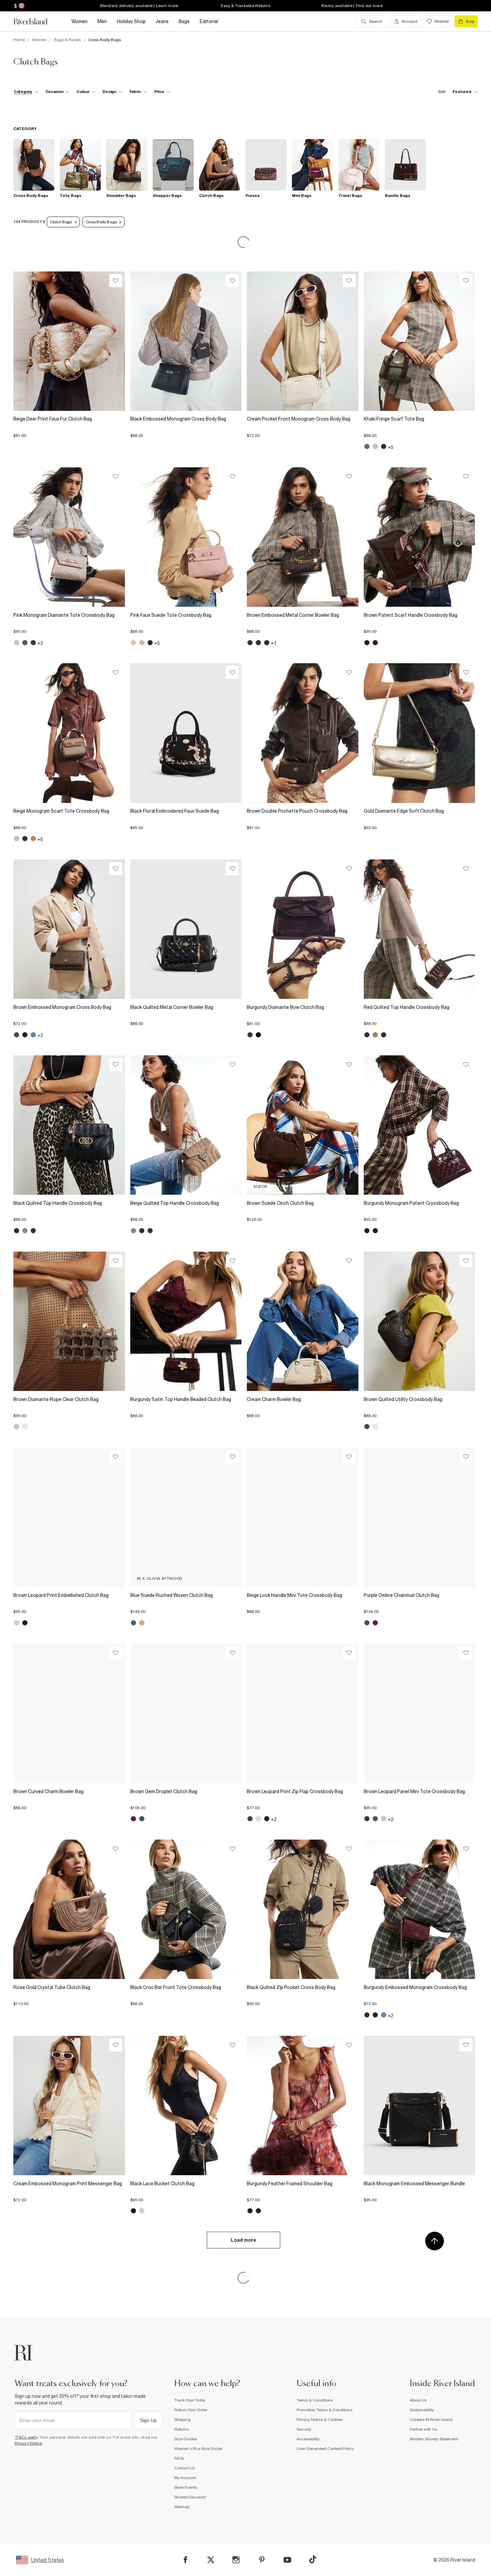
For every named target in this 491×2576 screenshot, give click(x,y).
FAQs (179, 2458)
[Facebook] (186, 2560)
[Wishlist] (116, 281)
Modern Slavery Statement (434, 2439)
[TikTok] (313, 2559)
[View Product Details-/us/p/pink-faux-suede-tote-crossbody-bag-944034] (186, 537)
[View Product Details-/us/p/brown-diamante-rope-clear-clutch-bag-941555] (69, 1321)
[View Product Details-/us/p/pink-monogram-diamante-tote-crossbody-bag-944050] (69, 537)
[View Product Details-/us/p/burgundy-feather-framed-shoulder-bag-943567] (303, 2105)
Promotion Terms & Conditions (324, 2410)
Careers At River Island (431, 2420)
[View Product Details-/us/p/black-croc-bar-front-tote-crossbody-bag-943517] (186, 1909)
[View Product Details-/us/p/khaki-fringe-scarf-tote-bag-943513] (420, 341)
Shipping (183, 2420)
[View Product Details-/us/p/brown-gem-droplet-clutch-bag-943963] (186, 1713)
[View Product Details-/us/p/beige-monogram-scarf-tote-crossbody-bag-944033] (69, 733)
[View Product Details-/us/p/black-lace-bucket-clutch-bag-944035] (186, 2105)
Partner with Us (424, 2429)
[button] (69, 432)
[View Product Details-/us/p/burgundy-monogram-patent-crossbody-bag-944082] (420, 1125)
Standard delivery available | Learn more (139, 6)
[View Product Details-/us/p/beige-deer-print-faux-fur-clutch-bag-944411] (69, 341)
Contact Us (185, 2468)
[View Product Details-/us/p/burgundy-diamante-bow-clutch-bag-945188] (303, 929)
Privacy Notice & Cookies (320, 2420)
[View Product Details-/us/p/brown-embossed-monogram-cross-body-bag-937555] (69, 929)
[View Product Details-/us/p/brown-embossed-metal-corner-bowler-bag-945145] (303, 537)
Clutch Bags (61, 222)
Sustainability (422, 2410)
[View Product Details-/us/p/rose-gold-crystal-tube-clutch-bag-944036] (69, 1909)
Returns (182, 2429)
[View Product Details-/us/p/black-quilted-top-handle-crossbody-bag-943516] (69, 1125)
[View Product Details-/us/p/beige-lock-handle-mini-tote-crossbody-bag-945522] (303, 1517)
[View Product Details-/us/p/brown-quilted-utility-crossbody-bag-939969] (420, 1321)
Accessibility (308, 2439)
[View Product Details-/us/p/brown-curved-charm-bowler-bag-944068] (69, 1713)
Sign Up (148, 2420)
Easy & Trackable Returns (246, 6)
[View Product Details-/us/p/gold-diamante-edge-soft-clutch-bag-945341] (420, 733)
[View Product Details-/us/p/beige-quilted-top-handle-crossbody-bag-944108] (186, 1125)
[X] (211, 2560)
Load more (243, 2240)
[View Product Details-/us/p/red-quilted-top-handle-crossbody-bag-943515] (420, 929)
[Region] (21, 6)
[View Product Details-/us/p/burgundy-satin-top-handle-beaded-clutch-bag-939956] (186, 1321)
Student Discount (190, 2497)
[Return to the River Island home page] (35, 21)
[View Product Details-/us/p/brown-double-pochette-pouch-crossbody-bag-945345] (303, 733)
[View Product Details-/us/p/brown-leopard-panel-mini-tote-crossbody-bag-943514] (420, 1713)
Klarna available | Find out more (352, 6)
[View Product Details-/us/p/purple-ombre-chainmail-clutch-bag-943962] (420, 1517)
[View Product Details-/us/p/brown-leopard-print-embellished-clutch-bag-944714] (69, 1517)
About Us (418, 2400)
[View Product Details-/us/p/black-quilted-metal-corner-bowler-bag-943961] (186, 929)
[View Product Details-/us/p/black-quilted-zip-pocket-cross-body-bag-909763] (303, 1909)
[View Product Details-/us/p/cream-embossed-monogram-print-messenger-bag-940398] (69, 2105)
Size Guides (186, 2439)
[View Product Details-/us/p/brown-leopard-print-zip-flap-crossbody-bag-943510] (303, 1713)
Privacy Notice (29, 2443)
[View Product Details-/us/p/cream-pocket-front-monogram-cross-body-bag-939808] (303, 341)
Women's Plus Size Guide (198, 2449)
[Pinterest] (262, 2560)
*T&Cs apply (26, 2437)
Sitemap (182, 2507)
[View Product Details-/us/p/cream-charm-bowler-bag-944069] (303, 1321)
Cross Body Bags (101, 222)
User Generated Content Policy (325, 2449)
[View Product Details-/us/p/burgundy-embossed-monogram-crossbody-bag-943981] (420, 1909)
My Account (185, 2478)
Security (304, 2429)
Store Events (186, 2487)
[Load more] (243, 2251)
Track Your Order (190, 2400)
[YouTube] (287, 2560)
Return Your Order (191, 2410)
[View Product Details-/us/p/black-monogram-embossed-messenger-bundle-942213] (420, 2105)
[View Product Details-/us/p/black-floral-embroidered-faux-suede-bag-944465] (186, 733)
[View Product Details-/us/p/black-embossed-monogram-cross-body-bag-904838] (186, 341)
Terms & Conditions (315, 2400)
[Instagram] (236, 2560)
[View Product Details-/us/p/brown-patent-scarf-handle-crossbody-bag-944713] (420, 537)
